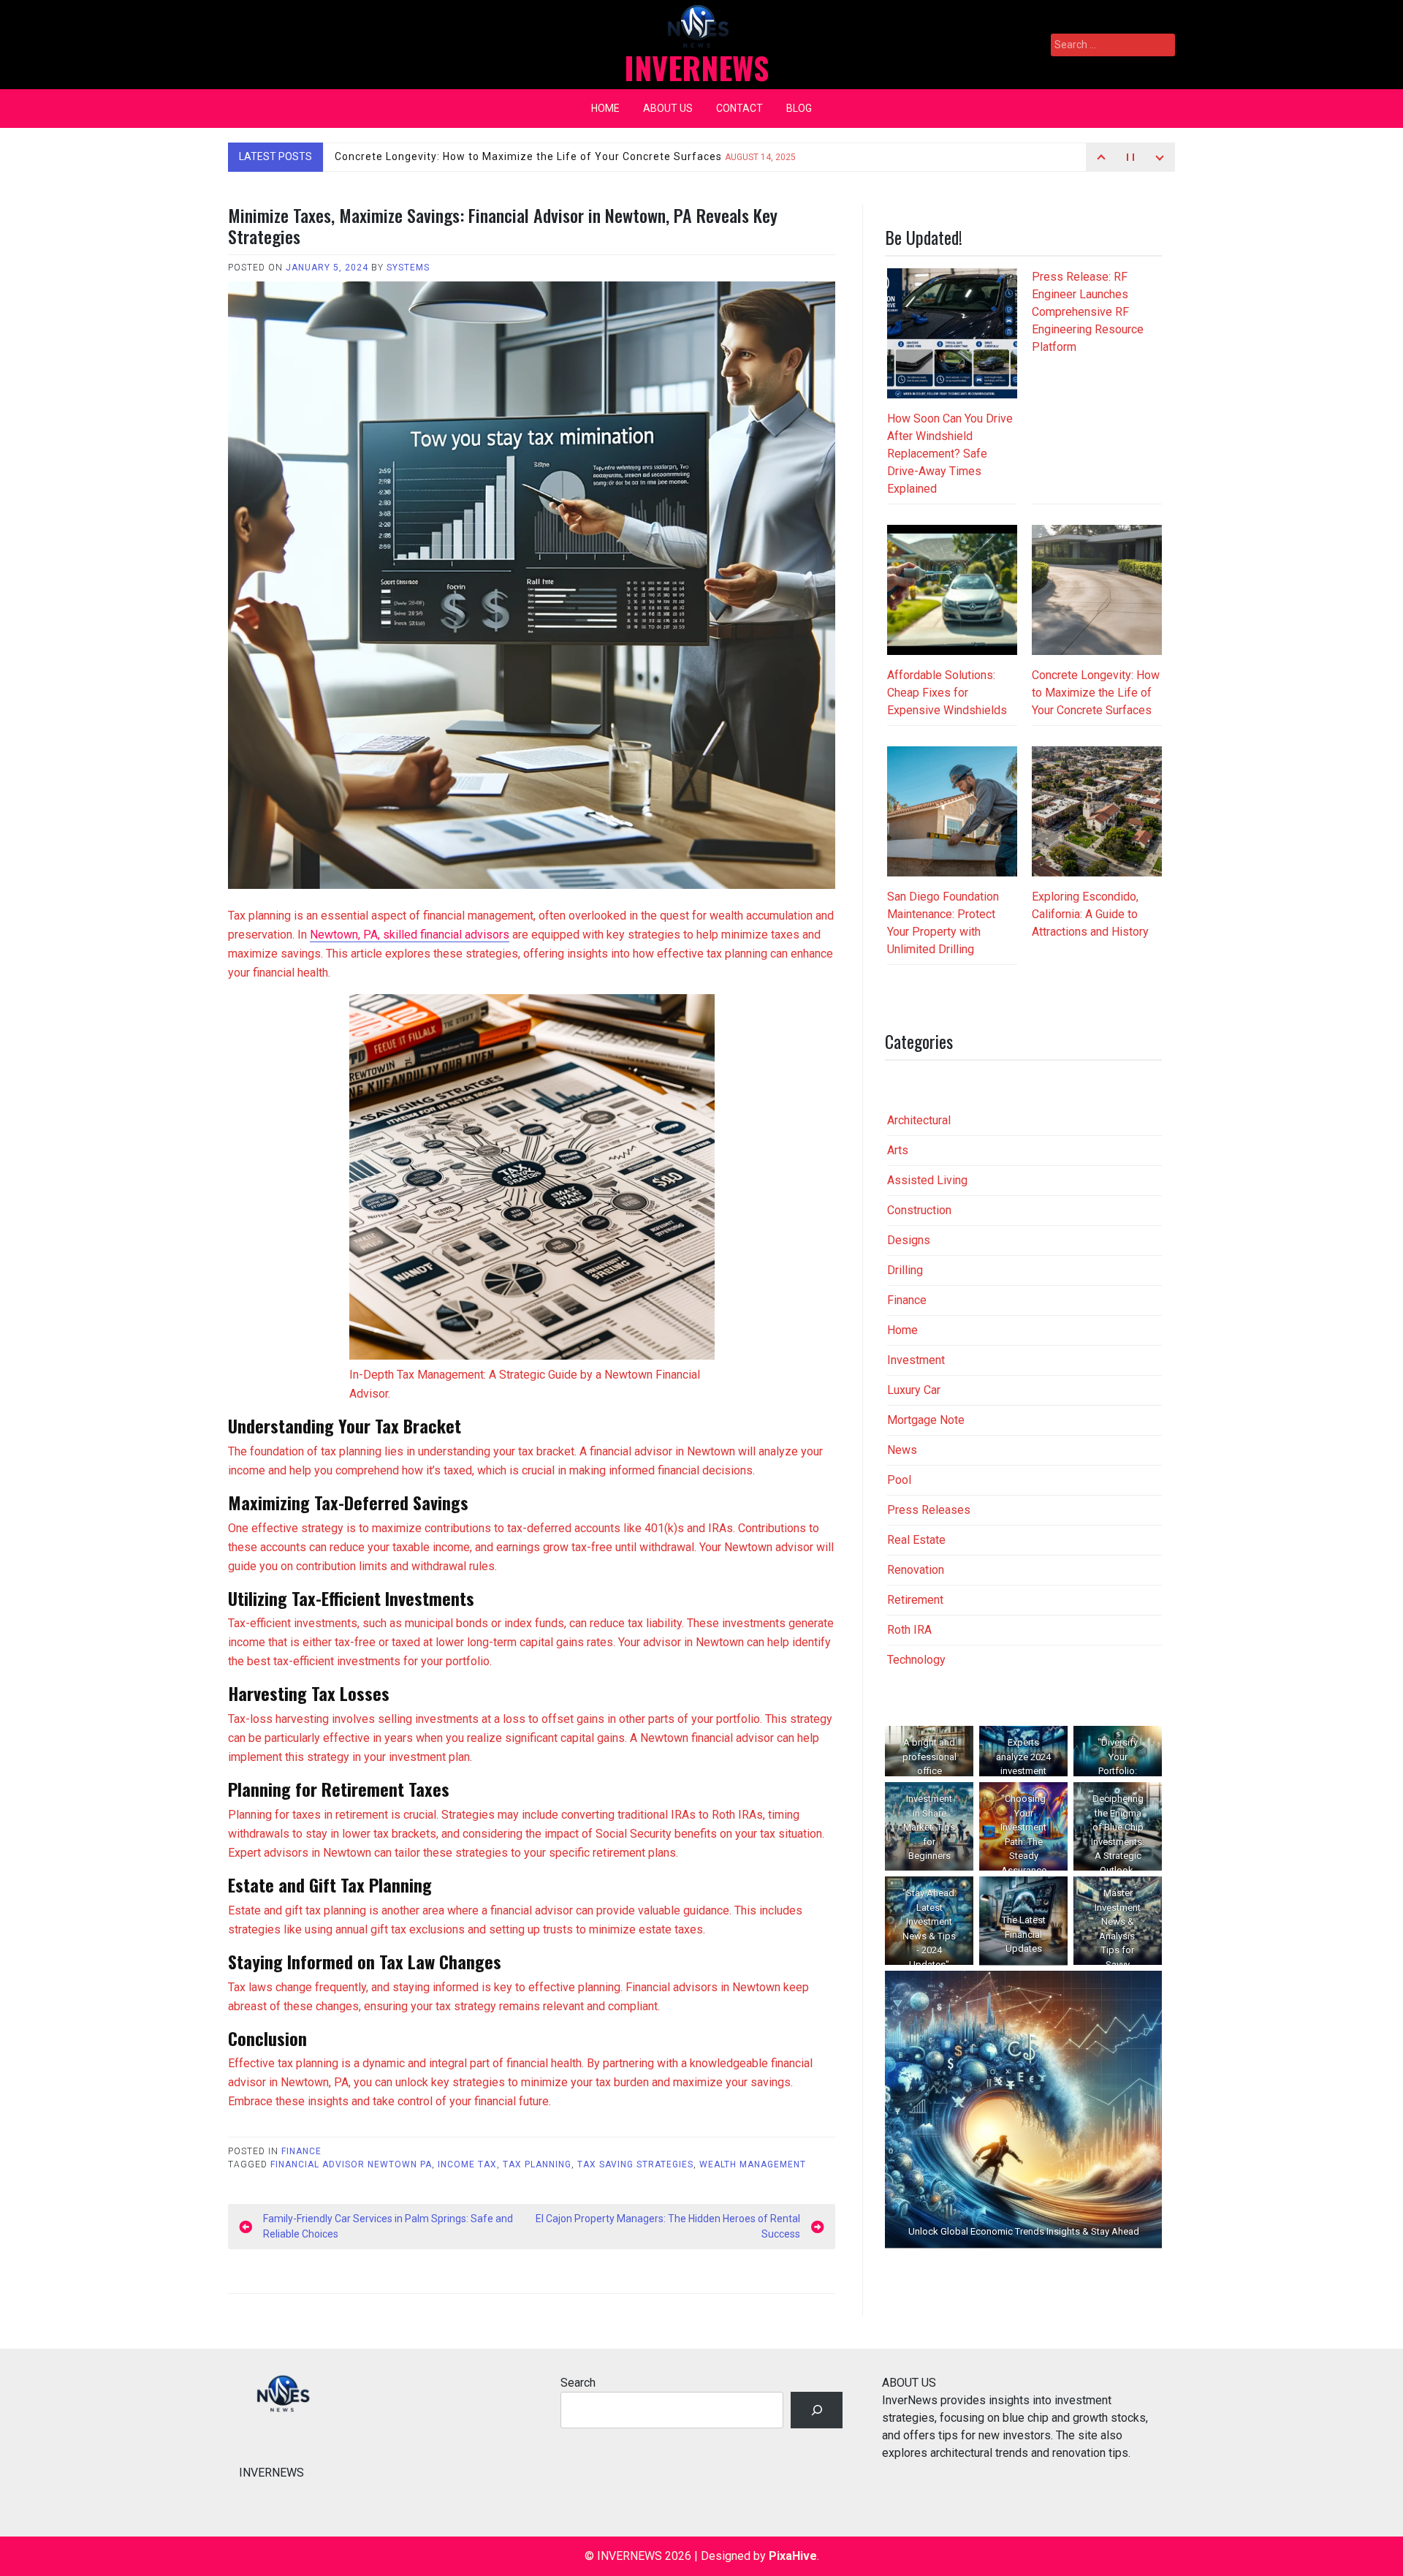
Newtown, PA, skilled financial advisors (410, 935)
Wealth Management (753, 2164)
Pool (899, 1480)
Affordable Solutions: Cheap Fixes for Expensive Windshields (947, 693)
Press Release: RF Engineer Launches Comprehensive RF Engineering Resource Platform (1088, 312)
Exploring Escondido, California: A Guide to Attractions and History (1090, 914)
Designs (909, 1240)
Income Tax (467, 2164)
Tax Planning (537, 2164)
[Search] (817, 2410)
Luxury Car (914, 1390)
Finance (301, 2151)
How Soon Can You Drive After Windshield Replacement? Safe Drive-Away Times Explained (950, 454)
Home (605, 108)
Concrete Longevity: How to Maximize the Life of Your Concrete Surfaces (565, 156)
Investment (916, 1360)
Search (578, 2383)
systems (408, 268)
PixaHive (793, 2556)
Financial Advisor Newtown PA (351, 2164)
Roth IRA (909, 1630)
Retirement (915, 1600)
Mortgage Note (926, 1420)
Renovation (916, 1570)
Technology (916, 1660)
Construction (919, 1210)
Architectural (919, 1120)
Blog (799, 108)
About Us (668, 108)
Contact (739, 108)
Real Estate (916, 1540)
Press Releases (929, 1510)
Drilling (905, 1270)
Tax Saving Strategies (635, 2164)
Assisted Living (927, 1180)
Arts (898, 1150)
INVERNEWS (696, 67)
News (902, 1450)
